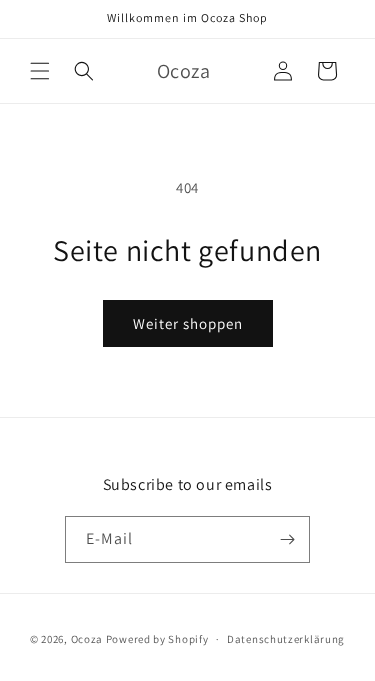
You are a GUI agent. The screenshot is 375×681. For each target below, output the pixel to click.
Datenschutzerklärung (286, 639)
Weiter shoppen (188, 323)
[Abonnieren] (287, 539)
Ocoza (87, 639)
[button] (40, 71)
